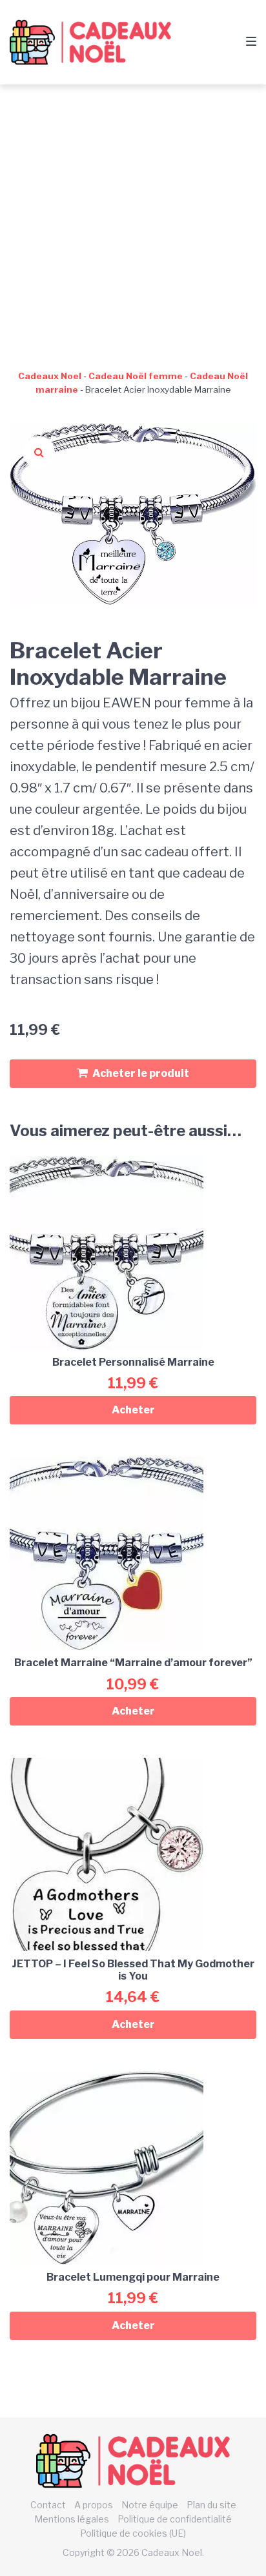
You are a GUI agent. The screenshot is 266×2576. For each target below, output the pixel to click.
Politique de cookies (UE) (133, 2533)
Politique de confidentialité (175, 2519)
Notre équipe (150, 2505)
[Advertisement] (133, 224)
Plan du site (211, 2505)
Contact (48, 2505)
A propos (94, 2505)
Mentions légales (72, 2519)
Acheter (133, 1410)
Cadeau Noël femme (136, 376)
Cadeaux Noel (50, 376)
